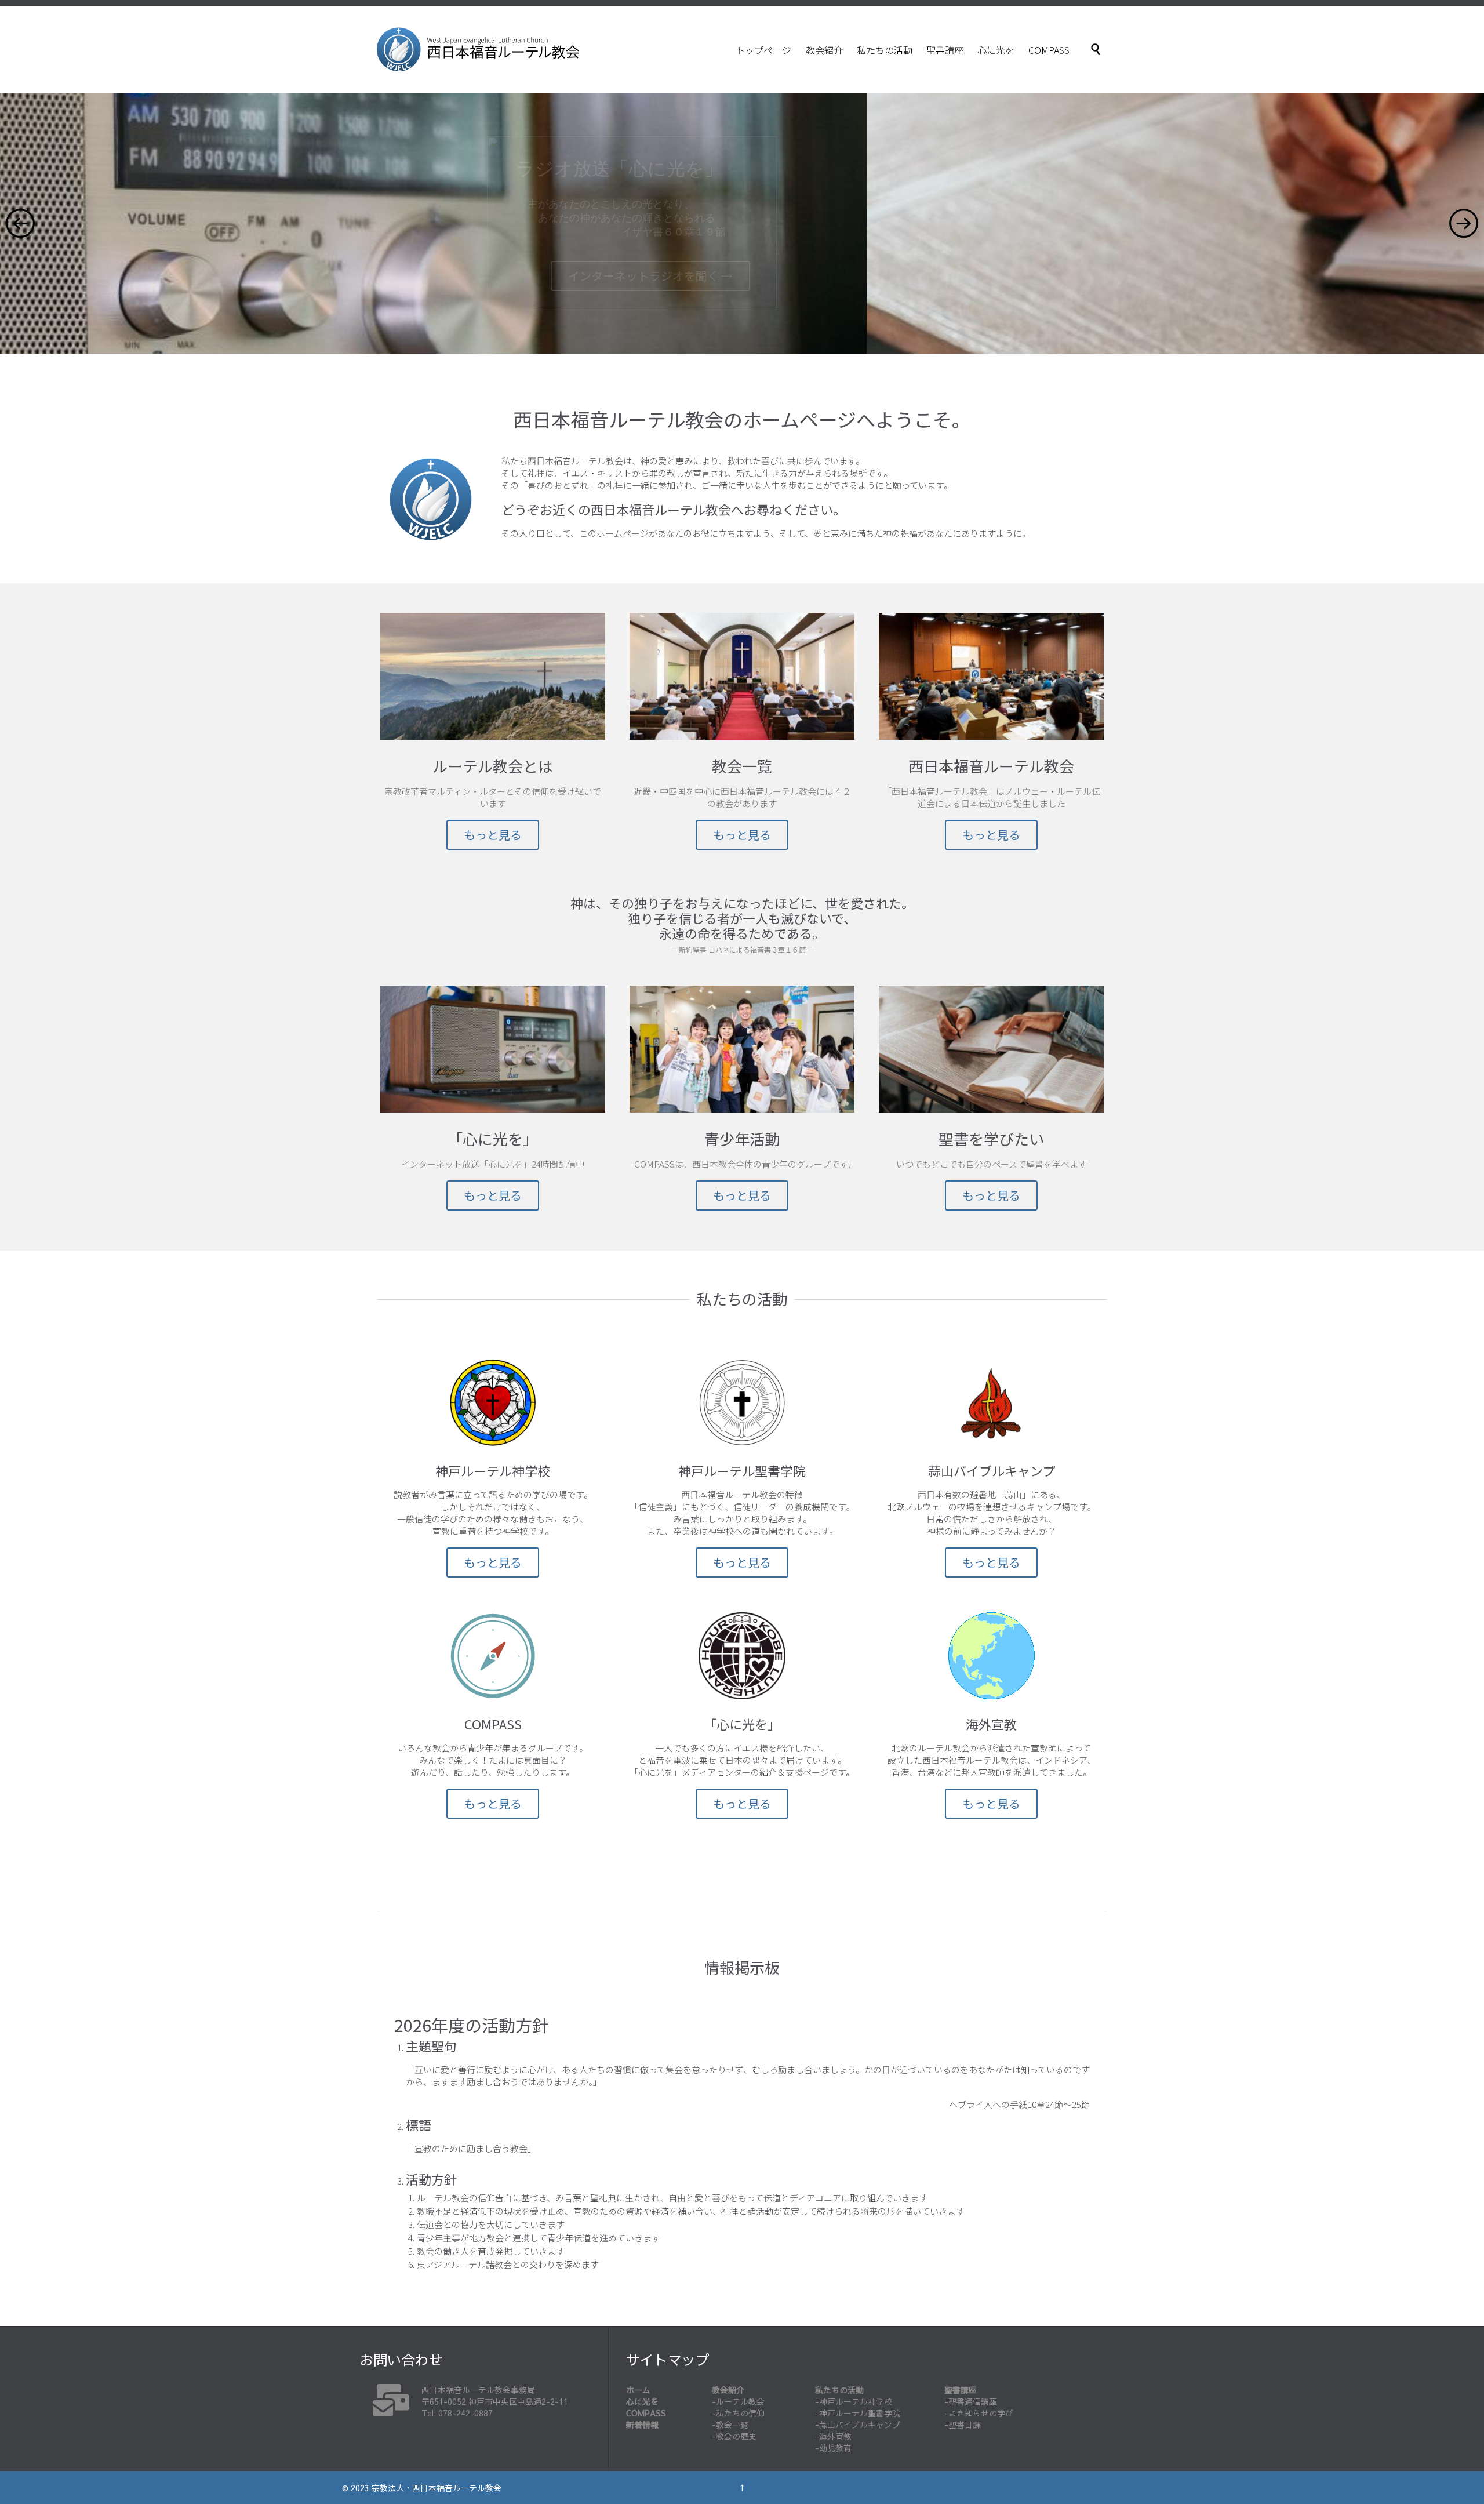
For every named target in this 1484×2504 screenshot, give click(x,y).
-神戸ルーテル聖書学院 (858, 2413)
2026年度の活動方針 (472, 2025)
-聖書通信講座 (971, 2401)
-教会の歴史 (734, 2436)
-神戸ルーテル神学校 (854, 2401)
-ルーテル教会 (738, 2401)
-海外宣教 (833, 2436)
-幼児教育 (833, 2448)
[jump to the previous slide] (20, 223)
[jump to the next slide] (1464, 223)
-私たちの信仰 (738, 2413)
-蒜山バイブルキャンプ (858, 2425)
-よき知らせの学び (979, 2413)
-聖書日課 (963, 2425)
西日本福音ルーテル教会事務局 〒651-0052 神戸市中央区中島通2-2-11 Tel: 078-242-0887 (495, 2401)
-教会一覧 (730, 2425)
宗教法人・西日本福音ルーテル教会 (437, 2488)
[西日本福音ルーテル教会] (478, 49)
